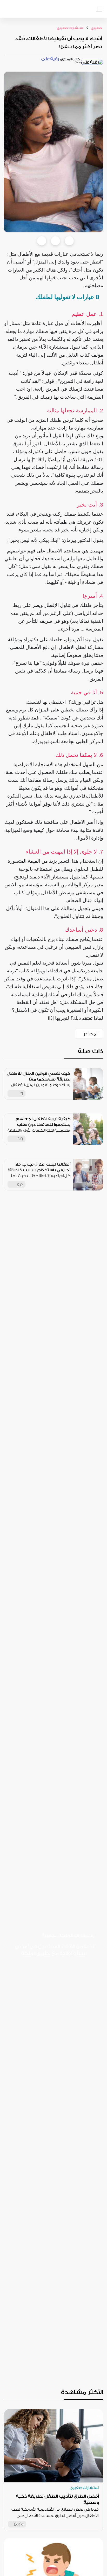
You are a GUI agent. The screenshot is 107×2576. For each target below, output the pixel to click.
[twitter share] (55, 241)
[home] (57, 9)
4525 (19, 2524)
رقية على (50, 59)
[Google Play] (31, 1970)
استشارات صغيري (70, 28)
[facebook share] (42, 241)
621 (20, 1139)
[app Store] (23, 11)
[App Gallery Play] (52, 1993)
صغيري (96, 28)
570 (20, 1184)
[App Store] (72, 1970)
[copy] (69, 241)
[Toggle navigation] (99, 9)
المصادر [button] (91, 1034)
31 (21, 1094)
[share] (67, 1093)
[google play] (12, 11)
